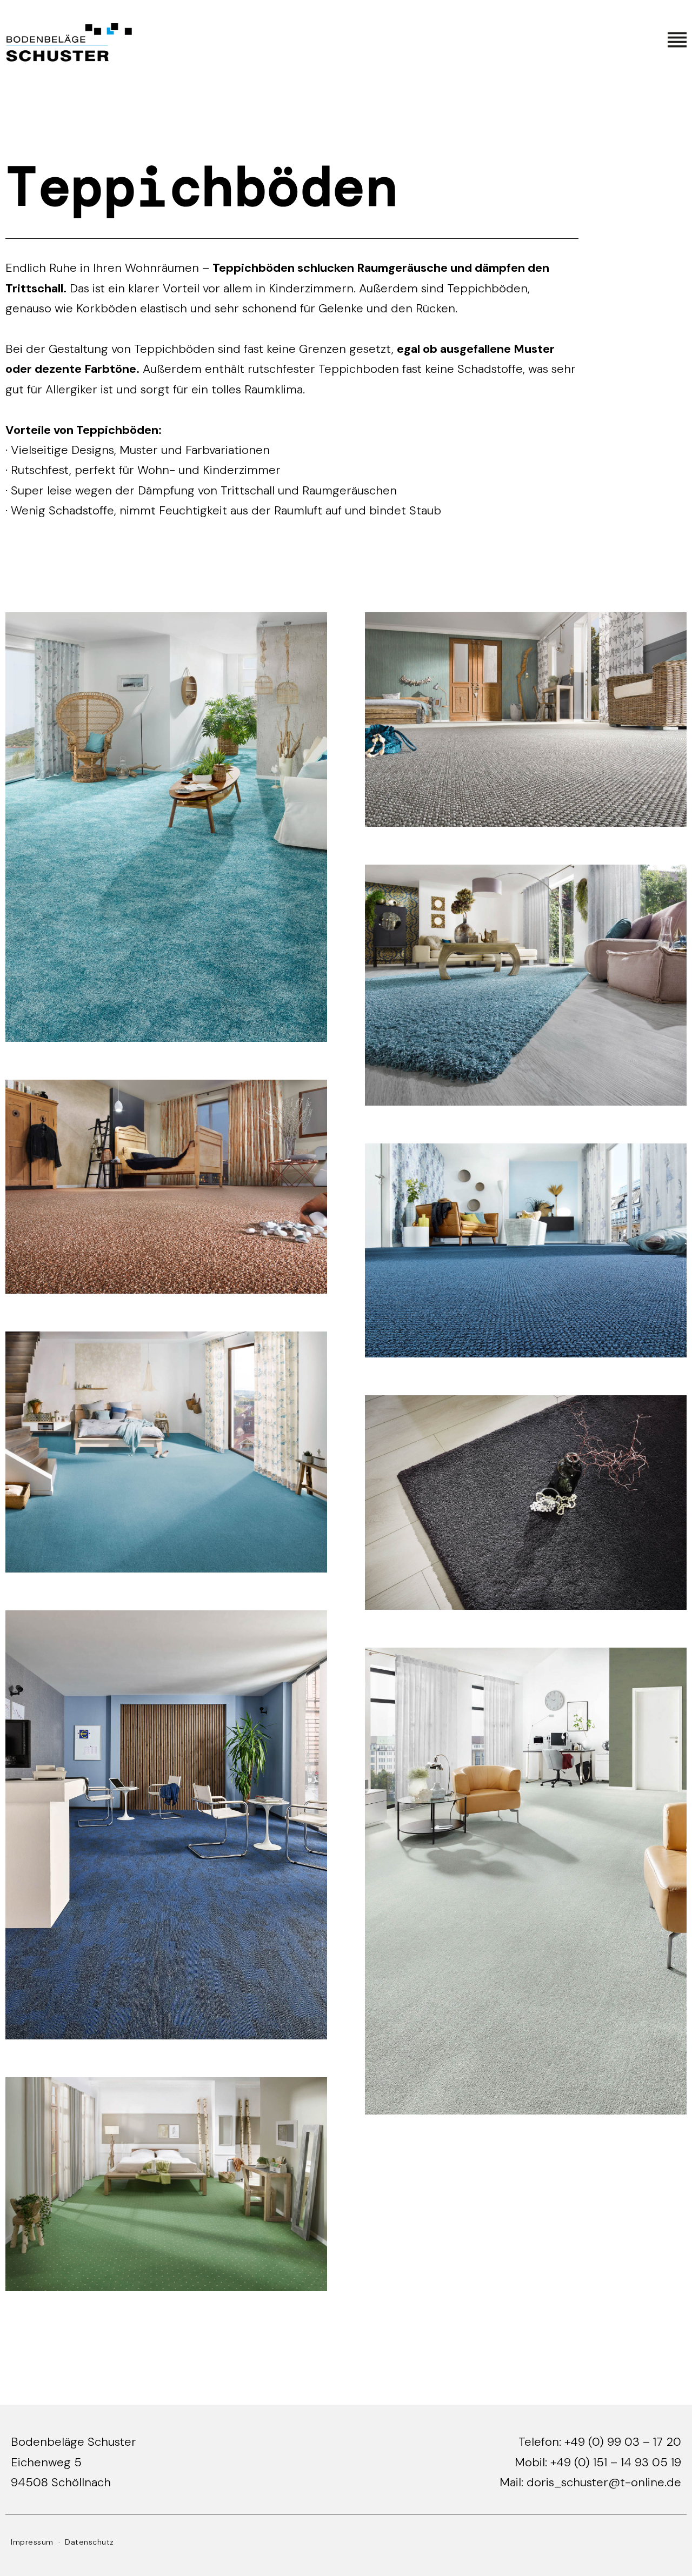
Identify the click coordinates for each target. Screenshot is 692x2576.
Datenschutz (89, 2542)
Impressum (32, 2542)
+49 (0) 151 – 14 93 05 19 (616, 2462)
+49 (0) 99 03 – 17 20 (623, 2442)
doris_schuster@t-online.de (604, 2482)
